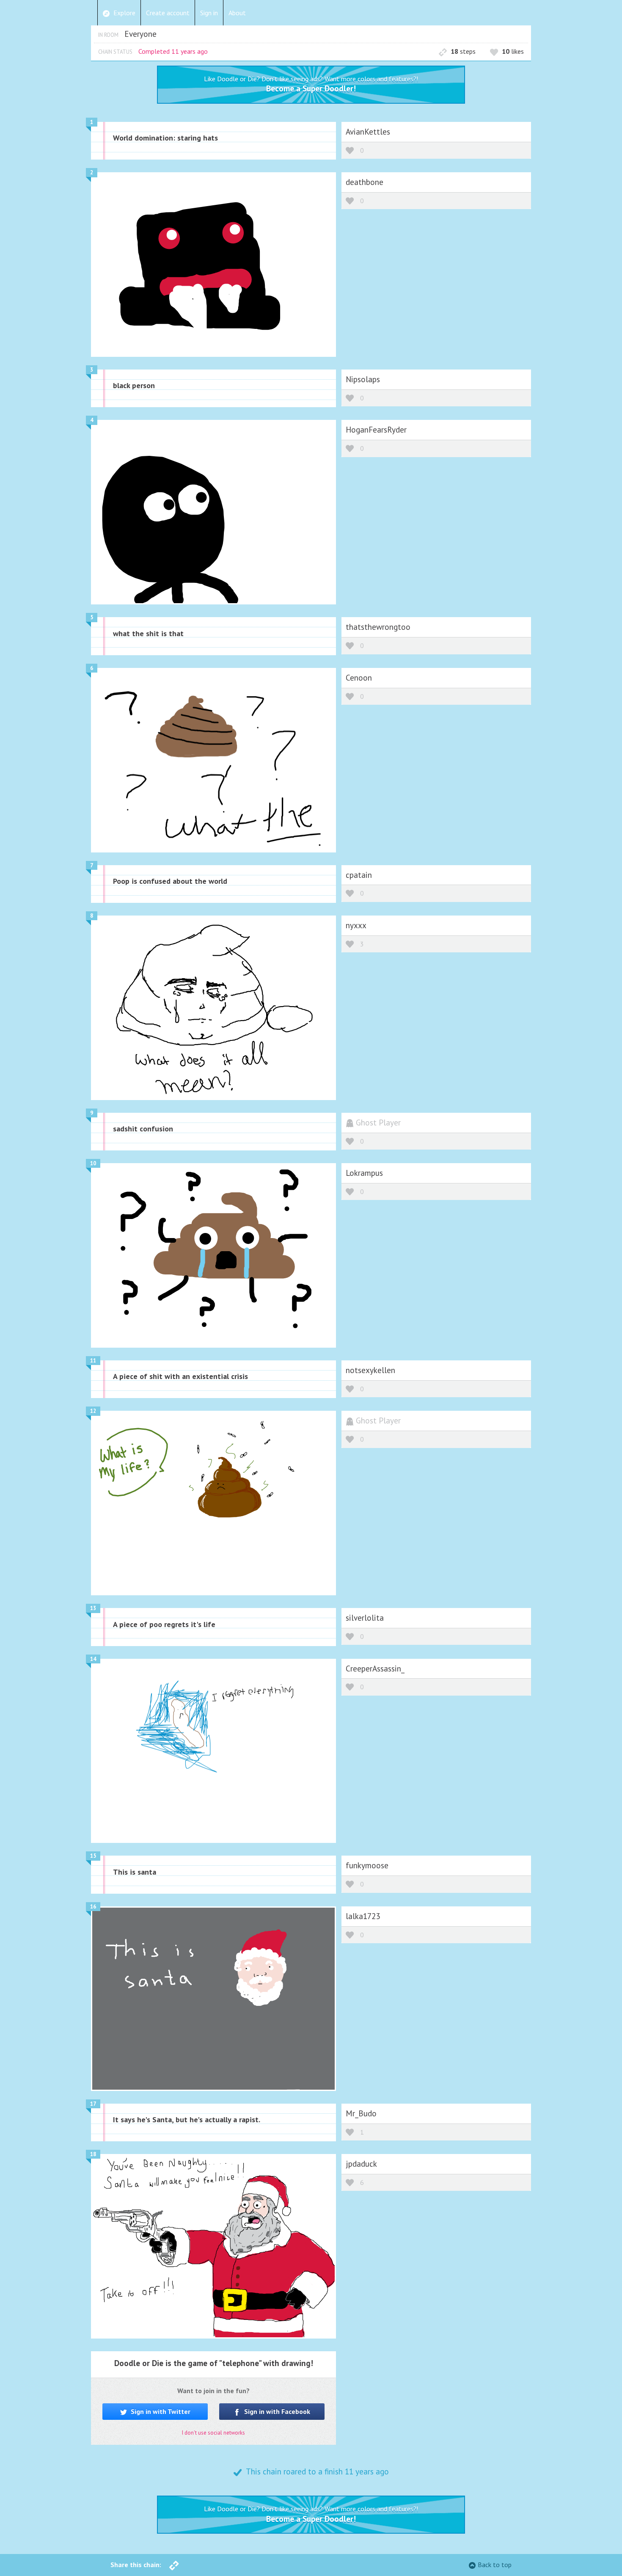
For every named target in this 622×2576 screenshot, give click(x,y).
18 (93, 2154)
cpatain (359, 875)
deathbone (365, 182)
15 (93, 1856)
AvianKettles (368, 131)
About (237, 13)
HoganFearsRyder (376, 429)
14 (93, 1659)
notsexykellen (370, 1370)
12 (93, 1411)
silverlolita (365, 1618)
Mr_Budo (361, 2113)
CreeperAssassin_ (375, 1668)
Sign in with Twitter (160, 2411)
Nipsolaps (363, 379)
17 (93, 2104)
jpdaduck (361, 2164)
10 (93, 1163)
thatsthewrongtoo (378, 627)
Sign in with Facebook (276, 2411)
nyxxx (356, 925)
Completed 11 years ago (173, 51)
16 (93, 1907)
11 (93, 1361)
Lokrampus (364, 1173)
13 (93, 1608)
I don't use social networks (213, 2433)
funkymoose (367, 1865)
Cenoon (359, 677)
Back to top (495, 2565)
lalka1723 (363, 1916)
